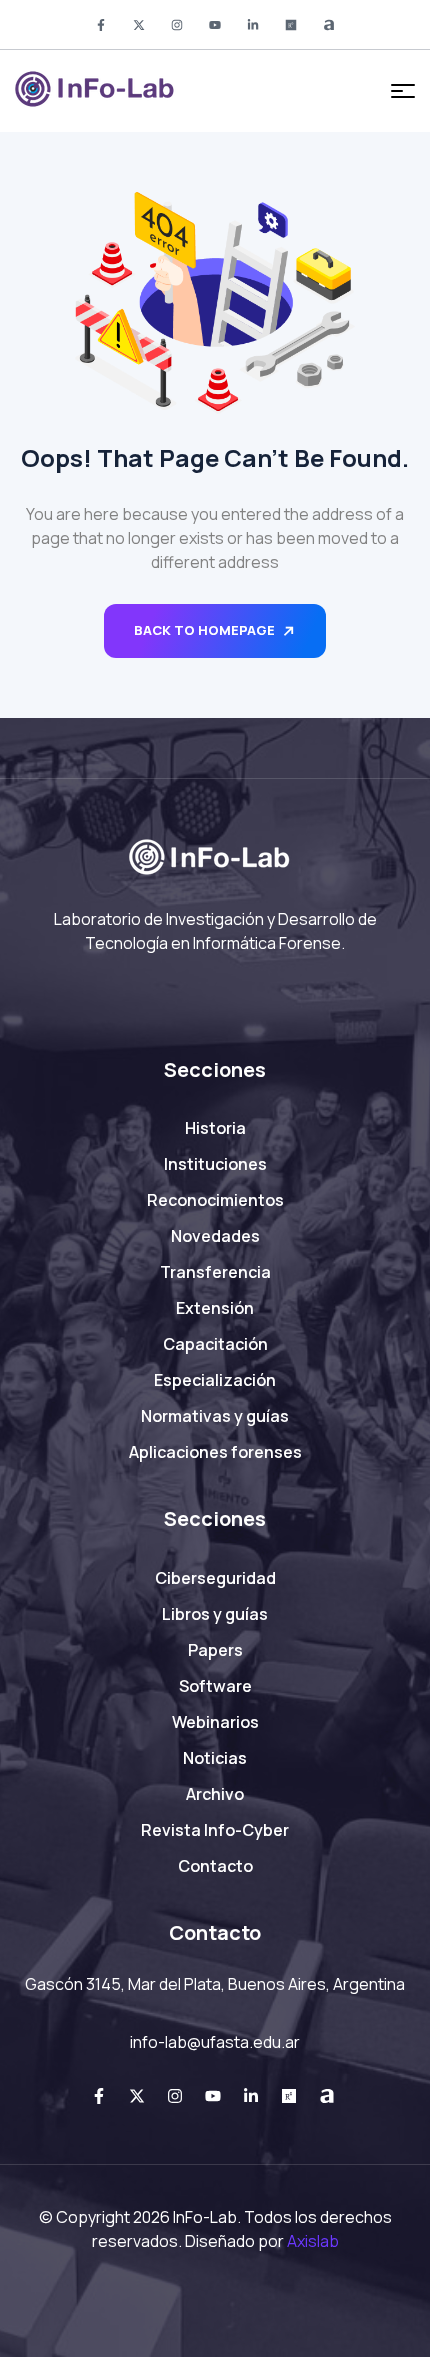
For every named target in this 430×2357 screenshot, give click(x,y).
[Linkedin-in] (253, 25)
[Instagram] (177, 25)
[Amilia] (329, 25)
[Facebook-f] (101, 25)
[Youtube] (215, 25)
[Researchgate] (291, 25)
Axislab (313, 2241)
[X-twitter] (139, 25)
